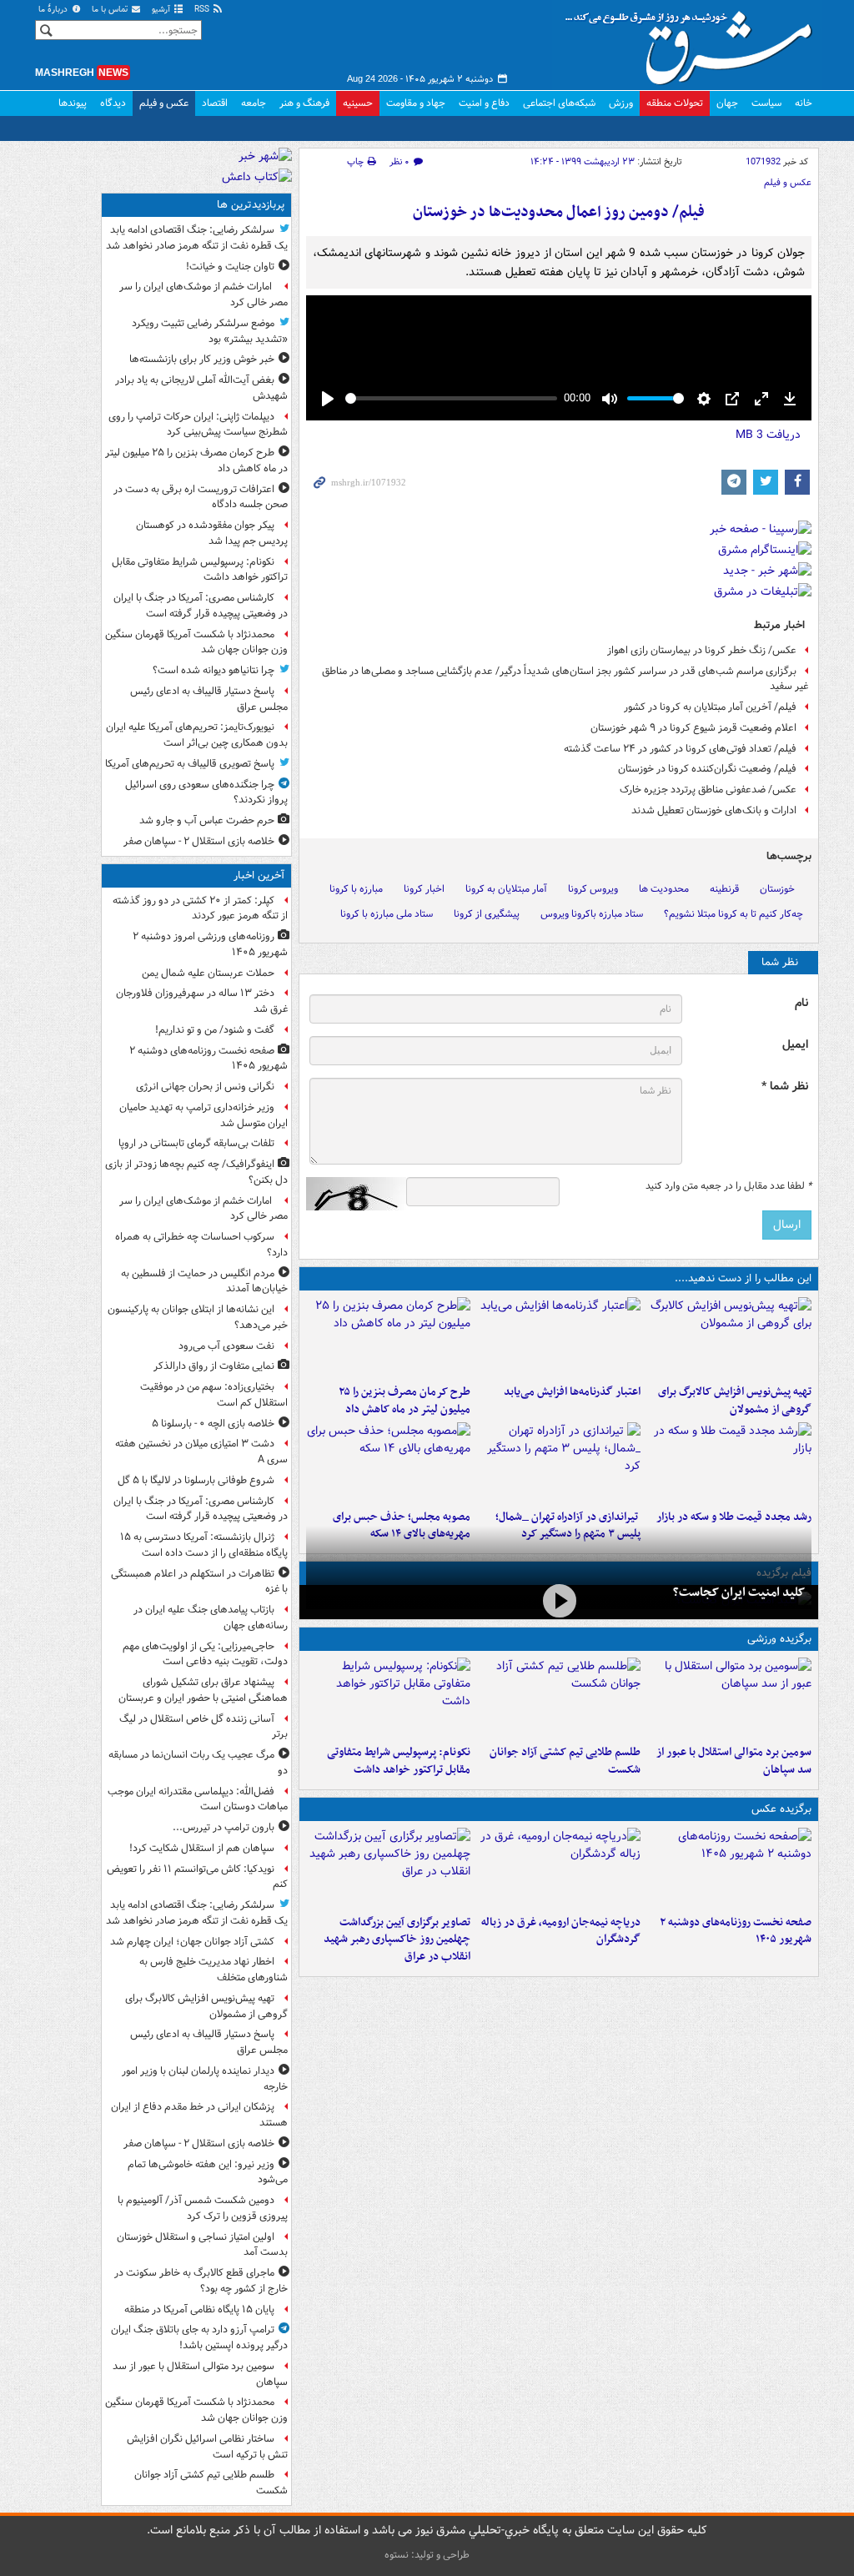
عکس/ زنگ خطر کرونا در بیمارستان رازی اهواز (702, 650)
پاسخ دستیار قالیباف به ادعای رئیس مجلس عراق (209, 699)
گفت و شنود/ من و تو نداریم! (215, 1030)
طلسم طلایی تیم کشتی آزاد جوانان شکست (565, 1761)
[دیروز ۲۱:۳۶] (729, 1698)
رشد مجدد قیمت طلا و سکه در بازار (734, 1517)
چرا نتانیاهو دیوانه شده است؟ (213, 670)
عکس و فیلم (164, 103)
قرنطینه (724, 889)
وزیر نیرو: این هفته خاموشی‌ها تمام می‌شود (208, 2172)
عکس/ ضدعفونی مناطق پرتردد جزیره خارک (708, 790)
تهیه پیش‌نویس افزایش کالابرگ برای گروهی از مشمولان (735, 1401)
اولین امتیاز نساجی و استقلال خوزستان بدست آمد (202, 2245)
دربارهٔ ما (54, 10)
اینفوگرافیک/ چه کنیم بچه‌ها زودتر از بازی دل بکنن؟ (196, 1172)
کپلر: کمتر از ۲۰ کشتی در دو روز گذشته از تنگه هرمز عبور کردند (200, 908)
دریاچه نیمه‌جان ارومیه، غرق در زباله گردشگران (561, 1931)
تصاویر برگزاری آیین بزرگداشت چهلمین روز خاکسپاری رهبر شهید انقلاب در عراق (397, 1940)
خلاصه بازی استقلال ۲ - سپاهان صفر (199, 841)
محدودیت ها (664, 889)
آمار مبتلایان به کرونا (506, 889)
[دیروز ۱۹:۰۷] (388, 1698)
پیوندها (73, 103)
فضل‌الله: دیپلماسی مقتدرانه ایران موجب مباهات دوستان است (198, 1799)
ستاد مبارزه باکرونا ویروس (592, 914)
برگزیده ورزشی (779, 1639)
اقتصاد (215, 103)
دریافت (768, 435)
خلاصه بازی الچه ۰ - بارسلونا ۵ (213, 1424)
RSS (203, 10)
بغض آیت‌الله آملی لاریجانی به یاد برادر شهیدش (201, 388)
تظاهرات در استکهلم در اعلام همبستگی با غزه (199, 1582)
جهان (727, 103)
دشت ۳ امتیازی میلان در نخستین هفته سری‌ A (201, 1452)
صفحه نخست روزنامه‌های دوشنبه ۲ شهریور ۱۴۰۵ (736, 1931)
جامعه (254, 103)
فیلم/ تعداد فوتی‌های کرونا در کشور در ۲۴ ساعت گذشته (680, 749)
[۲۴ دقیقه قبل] (729, 1868)
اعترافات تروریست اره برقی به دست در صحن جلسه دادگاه (201, 497)
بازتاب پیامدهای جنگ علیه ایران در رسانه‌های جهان (211, 1618)
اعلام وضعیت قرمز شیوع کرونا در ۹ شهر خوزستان (693, 728)
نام (801, 1003)
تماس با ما (111, 10)
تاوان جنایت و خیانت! (230, 267)
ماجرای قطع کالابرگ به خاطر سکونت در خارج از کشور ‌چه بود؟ (201, 2281)
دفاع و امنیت (484, 103)
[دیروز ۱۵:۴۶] (729, 1462)
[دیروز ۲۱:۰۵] (559, 1868)
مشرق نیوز (694, 42)
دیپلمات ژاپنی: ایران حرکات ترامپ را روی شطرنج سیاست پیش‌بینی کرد (198, 425)
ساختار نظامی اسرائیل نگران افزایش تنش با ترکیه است (207, 2447)
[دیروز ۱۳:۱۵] (388, 1462)
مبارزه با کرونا (356, 889)
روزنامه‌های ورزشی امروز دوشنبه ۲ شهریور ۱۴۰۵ (210, 944)
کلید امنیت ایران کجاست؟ (739, 1592)
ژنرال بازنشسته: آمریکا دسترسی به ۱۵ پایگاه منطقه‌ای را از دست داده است (204, 1545)
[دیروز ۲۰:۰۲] (388, 1868)
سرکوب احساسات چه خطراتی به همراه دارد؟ (201, 1245)
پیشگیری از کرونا (487, 914)
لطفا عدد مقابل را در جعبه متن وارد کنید (728, 1186)
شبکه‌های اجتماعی (559, 103)
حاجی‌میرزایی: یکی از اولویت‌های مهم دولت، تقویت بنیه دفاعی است (205, 1654)
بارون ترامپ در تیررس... (224, 1827)
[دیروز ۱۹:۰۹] (559, 1337)
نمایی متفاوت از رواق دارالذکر (214, 1366)
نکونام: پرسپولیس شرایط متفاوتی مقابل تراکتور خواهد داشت (399, 1761)
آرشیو (162, 10)
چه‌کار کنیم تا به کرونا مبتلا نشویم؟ (733, 914)
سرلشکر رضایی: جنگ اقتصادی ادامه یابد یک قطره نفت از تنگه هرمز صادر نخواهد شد (197, 238)
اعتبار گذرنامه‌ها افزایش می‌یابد (572, 1392)
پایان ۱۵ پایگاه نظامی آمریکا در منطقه (199, 2309)
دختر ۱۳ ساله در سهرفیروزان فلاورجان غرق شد (202, 1001)
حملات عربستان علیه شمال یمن (208, 973)
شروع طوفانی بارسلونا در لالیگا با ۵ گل (196, 1480)
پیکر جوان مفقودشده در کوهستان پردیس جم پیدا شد (212, 533)
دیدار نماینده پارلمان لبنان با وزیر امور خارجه (205, 2079)
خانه (804, 103)
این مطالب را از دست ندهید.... (743, 1278)
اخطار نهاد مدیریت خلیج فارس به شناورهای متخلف (213, 1970)
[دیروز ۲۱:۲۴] (559, 1698)
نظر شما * (785, 1087)
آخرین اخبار (259, 875)
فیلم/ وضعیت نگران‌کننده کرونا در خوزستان (707, 769)
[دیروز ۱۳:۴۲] (559, 1462)
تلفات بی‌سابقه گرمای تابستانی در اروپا (196, 1143)
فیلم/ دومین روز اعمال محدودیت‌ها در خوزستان (559, 212)
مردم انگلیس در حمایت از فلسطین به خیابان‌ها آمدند (204, 1281)
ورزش (621, 103)
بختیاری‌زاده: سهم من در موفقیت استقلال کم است (214, 1395)
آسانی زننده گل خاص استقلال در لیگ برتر (203, 1727)
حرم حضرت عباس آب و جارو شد (207, 820)
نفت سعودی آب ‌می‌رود (226, 1346)
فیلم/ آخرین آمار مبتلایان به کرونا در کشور (710, 707)
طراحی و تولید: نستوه (427, 2555)
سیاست (766, 103)
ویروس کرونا (593, 889)
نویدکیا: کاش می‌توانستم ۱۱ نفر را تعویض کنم (197, 1877)
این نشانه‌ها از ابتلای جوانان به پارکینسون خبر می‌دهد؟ (198, 1317)
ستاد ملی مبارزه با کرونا (387, 914)
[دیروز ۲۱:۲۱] (559, 1600)
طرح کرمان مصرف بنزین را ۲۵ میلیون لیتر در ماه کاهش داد (404, 1401)
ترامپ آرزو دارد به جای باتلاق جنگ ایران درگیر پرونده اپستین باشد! (199, 2337)
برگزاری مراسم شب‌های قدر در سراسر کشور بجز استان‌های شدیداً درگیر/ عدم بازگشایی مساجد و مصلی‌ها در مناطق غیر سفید (565, 679)
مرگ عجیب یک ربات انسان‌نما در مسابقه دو (198, 1763)
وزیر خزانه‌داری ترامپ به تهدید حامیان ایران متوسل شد (203, 1115)
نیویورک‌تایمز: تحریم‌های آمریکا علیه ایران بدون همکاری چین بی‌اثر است (197, 735)
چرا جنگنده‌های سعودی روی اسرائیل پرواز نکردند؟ (206, 792)
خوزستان (777, 889)
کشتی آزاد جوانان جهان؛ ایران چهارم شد (192, 1942)
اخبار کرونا (424, 889)
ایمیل (795, 1045)
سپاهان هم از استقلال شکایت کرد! (202, 1848)
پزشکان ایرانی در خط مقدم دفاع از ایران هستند (199, 2115)
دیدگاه (113, 103)
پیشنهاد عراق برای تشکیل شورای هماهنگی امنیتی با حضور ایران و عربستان (203, 1690)
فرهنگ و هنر (304, 103)
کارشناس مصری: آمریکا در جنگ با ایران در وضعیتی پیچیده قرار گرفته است (201, 606)
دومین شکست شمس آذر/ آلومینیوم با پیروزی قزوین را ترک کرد (203, 2208)
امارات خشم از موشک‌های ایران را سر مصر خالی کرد (203, 294)
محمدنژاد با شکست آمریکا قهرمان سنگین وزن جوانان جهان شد (196, 642)
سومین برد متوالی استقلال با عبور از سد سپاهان (734, 1761)
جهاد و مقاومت (416, 103)
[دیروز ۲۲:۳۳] (729, 1337)
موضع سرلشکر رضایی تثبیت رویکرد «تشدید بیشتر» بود (210, 331)
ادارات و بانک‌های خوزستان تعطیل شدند (714, 810)
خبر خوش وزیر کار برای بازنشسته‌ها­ (202, 359)
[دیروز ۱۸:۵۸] (388, 1337)
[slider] (451, 398)
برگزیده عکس (781, 1809)
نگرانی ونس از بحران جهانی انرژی (205, 1087)
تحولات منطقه (675, 103)
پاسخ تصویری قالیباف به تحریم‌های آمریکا (190, 764)
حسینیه (358, 103)
